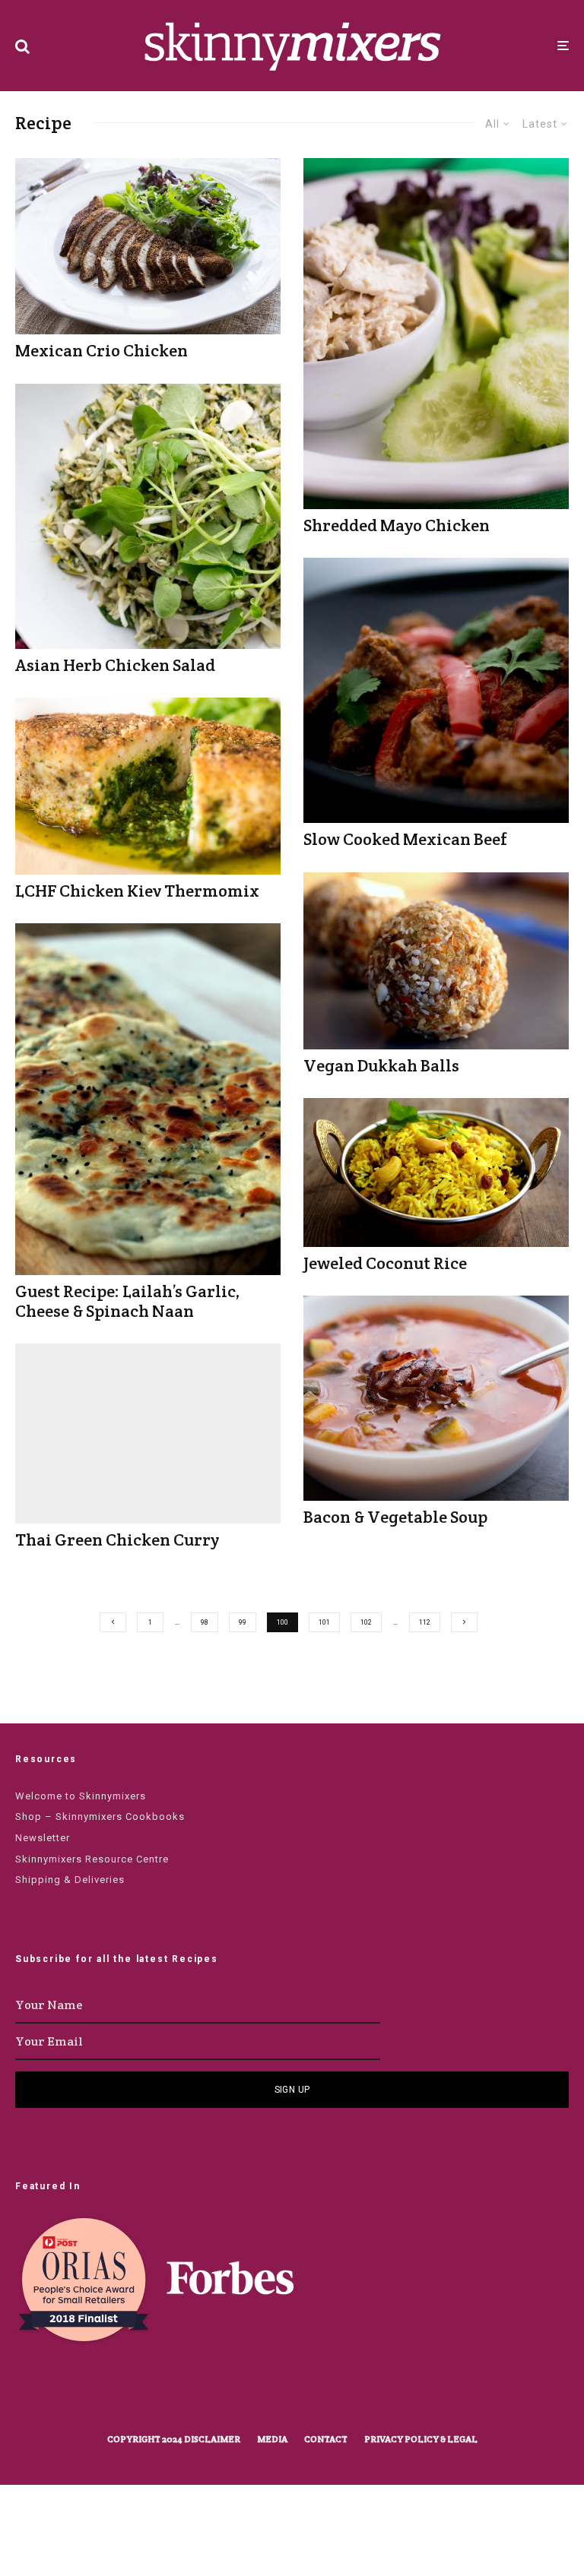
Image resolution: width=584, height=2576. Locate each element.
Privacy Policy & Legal (421, 2439)
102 (366, 1622)
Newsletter (43, 1838)
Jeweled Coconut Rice (385, 1263)
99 (243, 1622)
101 (324, 1622)
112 (425, 1622)
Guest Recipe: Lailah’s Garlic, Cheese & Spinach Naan (128, 1301)
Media (272, 2439)
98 (205, 1622)
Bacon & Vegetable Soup (395, 1517)
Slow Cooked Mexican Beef (405, 839)
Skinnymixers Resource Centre (92, 1859)
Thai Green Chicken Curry (117, 1540)
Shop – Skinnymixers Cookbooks (100, 1816)
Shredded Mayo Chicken (397, 525)
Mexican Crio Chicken (102, 350)
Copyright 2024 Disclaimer (174, 2439)
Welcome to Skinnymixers (81, 1796)
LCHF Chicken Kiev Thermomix (137, 891)
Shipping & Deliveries (70, 1880)
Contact (326, 2439)
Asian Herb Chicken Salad (115, 665)
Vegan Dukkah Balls (381, 1065)
